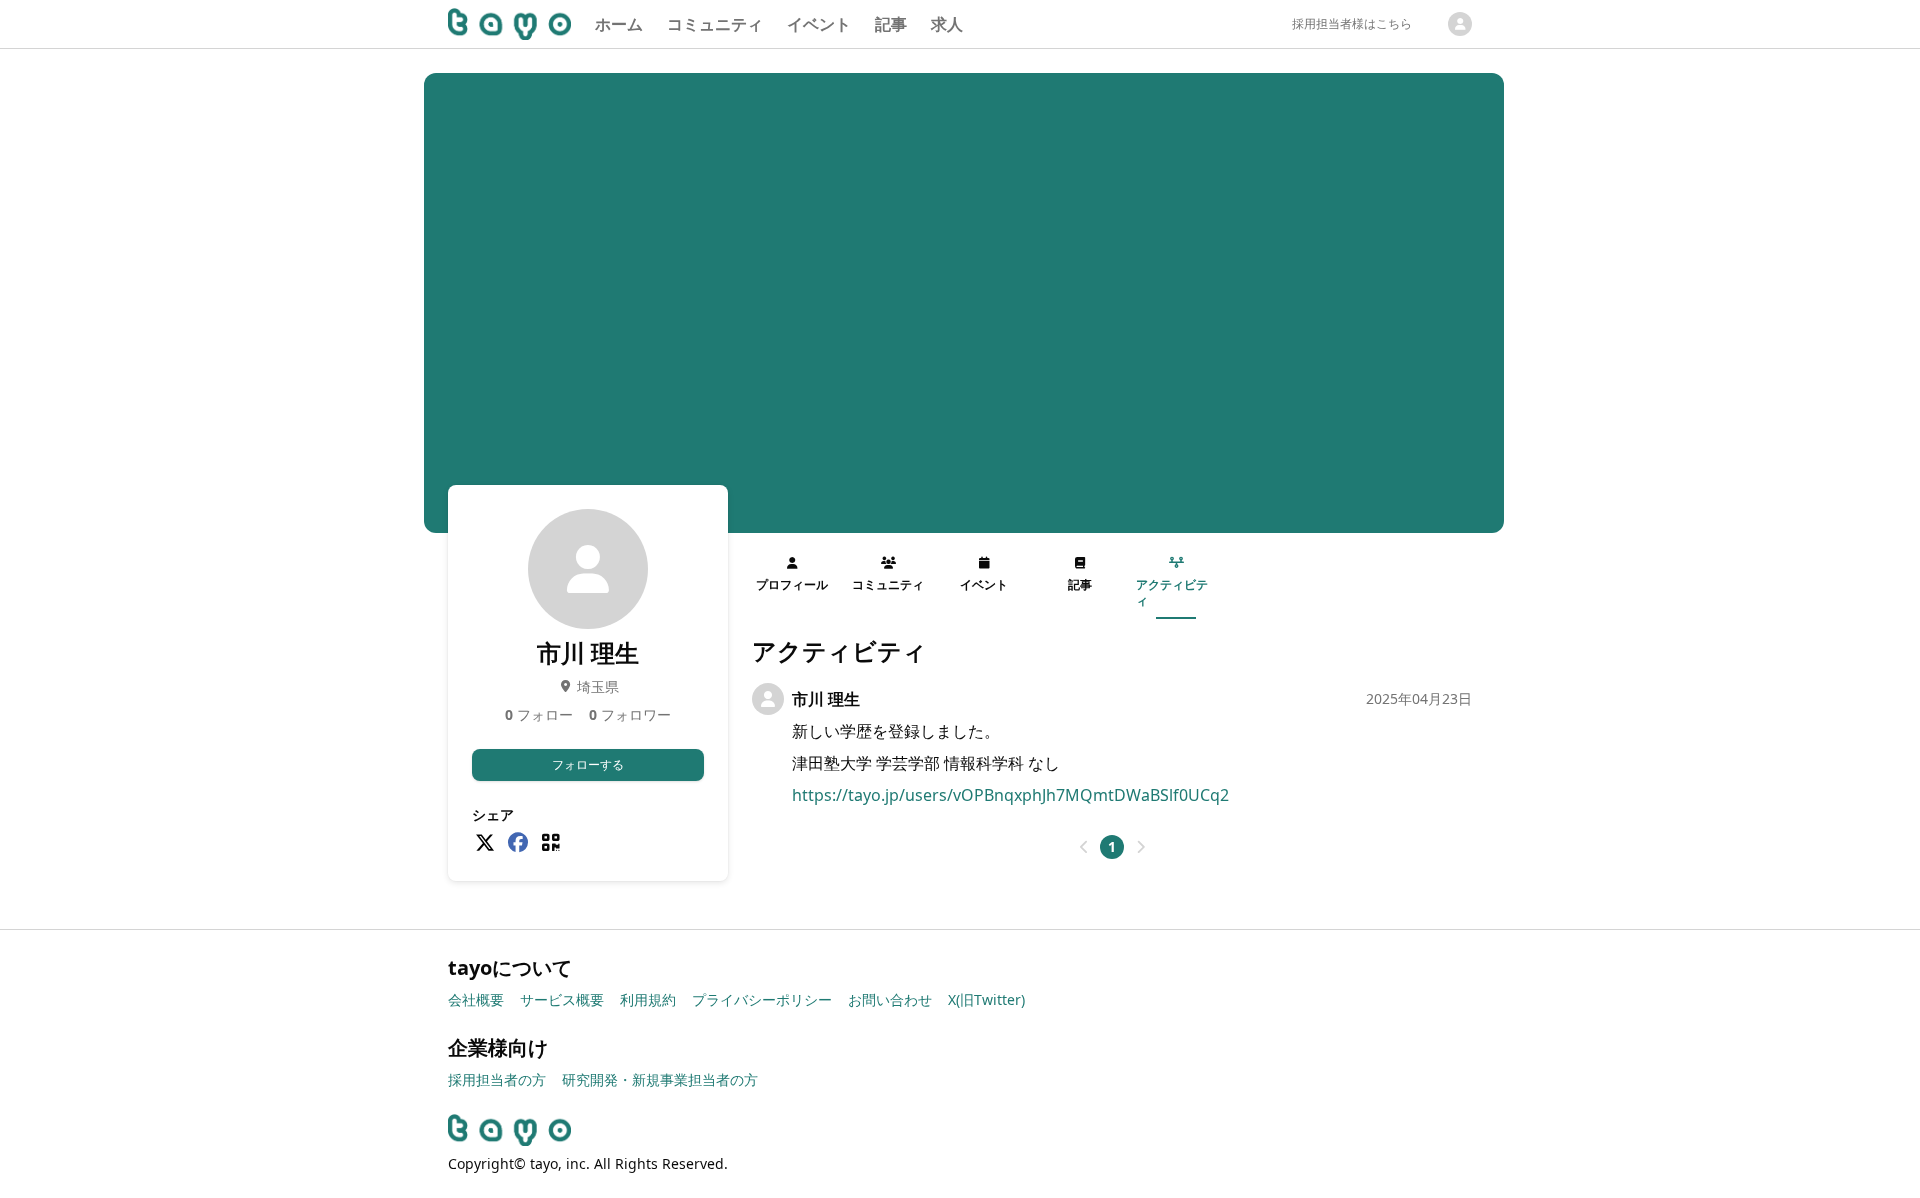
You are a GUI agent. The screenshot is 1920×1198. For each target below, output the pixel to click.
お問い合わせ (890, 999)
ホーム (619, 24)
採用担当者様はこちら (1352, 23)
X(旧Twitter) (986, 999)
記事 (891, 24)
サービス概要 (562, 999)
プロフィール (792, 584)
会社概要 (476, 999)
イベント (819, 24)
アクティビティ (1172, 592)
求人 (947, 24)
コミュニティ (715, 24)
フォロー (539, 714)
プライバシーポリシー (762, 999)
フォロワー (630, 714)
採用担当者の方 (497, 1079)
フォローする (588, 764)
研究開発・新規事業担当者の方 (660, 1079)
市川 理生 (826, 699)
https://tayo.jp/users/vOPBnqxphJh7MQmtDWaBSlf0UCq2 (1010, 795)
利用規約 (648, 999)
